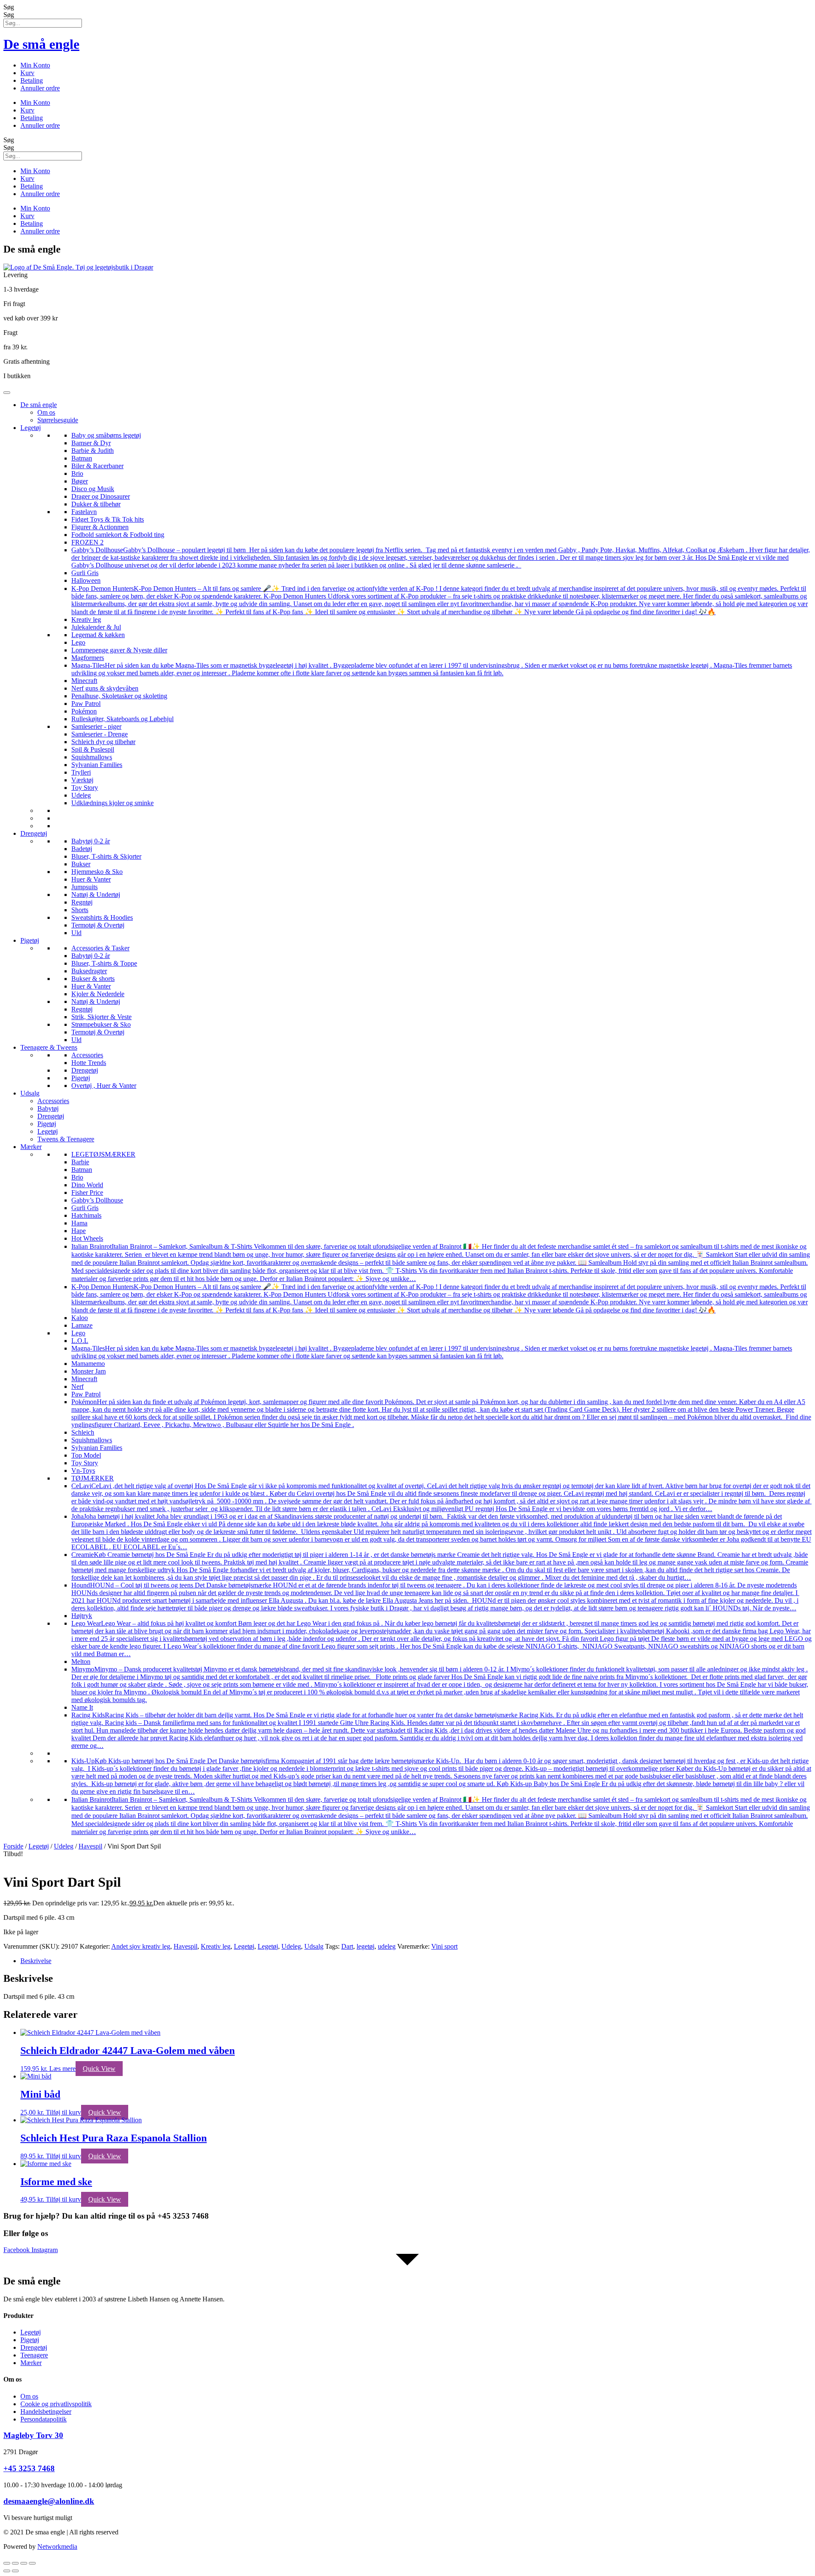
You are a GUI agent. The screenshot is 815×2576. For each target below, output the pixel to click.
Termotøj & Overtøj (98, 925)
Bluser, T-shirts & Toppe (104, 963)
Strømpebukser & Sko (101, 1024)
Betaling (32, 80)
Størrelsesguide (58, 420)
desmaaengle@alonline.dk (49, 2501)
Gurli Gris (85, 573)
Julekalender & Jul (96, 627)
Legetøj (31, 428)
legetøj (365, 1946)
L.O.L (80, 1341)
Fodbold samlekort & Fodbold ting (118, 535)
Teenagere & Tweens (49, 1047)
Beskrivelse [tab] (36, 1961)
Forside (13, 1846)
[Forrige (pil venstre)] (7, 2571)
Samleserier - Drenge (100, 734)
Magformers (88, 658)
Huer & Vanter (91, 879)
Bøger (80, 481)
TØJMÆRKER (93, 1478)
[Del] (24, 2563)
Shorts (80, 910)
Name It (82, 1707)
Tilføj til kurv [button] (63, 2112)
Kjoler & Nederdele (98, 994)
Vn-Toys (83, 1471)
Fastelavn (84, 512)
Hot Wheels (87, 1238)
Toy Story (85, 788)
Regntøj (82, 902)
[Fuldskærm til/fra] (15, 2563)
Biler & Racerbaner (97, 466)
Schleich (83, 1432)
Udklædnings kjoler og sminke (112, 803)
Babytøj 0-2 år (91, 841)
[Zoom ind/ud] (7, 2563)
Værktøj (82, 780)
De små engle (41, 44)
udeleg (387, 1946)
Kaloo (80, 1318)
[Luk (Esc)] (32, 2563)
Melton (81, 1662)
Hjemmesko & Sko (97, 872)
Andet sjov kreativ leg (141, 1946)
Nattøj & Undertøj (96, 895)
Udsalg (30, 1093)
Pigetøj (30, 940)
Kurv (27, 73)
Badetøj (82, 849)
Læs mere (62, 2069)
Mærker (31, 1147)
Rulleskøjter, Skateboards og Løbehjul (122, 719)
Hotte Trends (89, 1063)
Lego (78, 642)
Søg (9, 7)
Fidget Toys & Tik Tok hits (108, 519)
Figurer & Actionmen (100, 527)
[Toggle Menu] (7, 393)
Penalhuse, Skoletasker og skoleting (119, 696)
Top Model (86, 1455)
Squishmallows (92, 757)
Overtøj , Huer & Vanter (104, 1086)
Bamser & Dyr (91, 443)
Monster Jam (89, 1371)
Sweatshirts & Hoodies (102, 917)
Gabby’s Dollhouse (97, 1200)
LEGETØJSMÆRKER (103, 1154)
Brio (77, 473)
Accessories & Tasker (100, 948)
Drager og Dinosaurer (101, 496)
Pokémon (84, 711)
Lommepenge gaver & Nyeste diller (119, 650)
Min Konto (35, 65)
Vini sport (444, 1946)
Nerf (77, 1386)
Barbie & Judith (93, 451)
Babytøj (48, 1108)
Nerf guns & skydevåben (105, 688)
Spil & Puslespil (93, 749)
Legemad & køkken (98, 635)
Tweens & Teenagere (66, 1139)
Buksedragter (89, 971)
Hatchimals (86, 1215)
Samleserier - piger (96, 726)
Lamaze (82, 1325)
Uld (76, 933)
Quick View (99, 2069)
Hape (79, 1231)
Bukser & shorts (93, 979)
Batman (82, 458)
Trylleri (81, 772)
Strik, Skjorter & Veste (101, 1017)
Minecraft (84, 681)
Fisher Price (87, 1192)
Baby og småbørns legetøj (106, 435)
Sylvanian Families (97, 765)
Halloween (86, 580)
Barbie (80, 1162)
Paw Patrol (86, 704)
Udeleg (81, 795)
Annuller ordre (40, 88)
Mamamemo (88, 1364)
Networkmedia (57, 2547)
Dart (347, 1946)
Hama (79, 1223)
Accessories (87, 1055)
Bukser (81, 864)
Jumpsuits (84, 887)
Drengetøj (34, 833)
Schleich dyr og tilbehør (103, 742)
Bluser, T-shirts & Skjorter (106, 856)
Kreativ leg (86, 619)
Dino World (87, 1185)
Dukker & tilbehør (96, 504)
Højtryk (82, 1616)
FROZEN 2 (87, 542)
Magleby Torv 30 (33, 2435)
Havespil (90, 1846)
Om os (46, 412)
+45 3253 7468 (29, 2468)
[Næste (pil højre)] (15, 2571)
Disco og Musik (93, 489)
